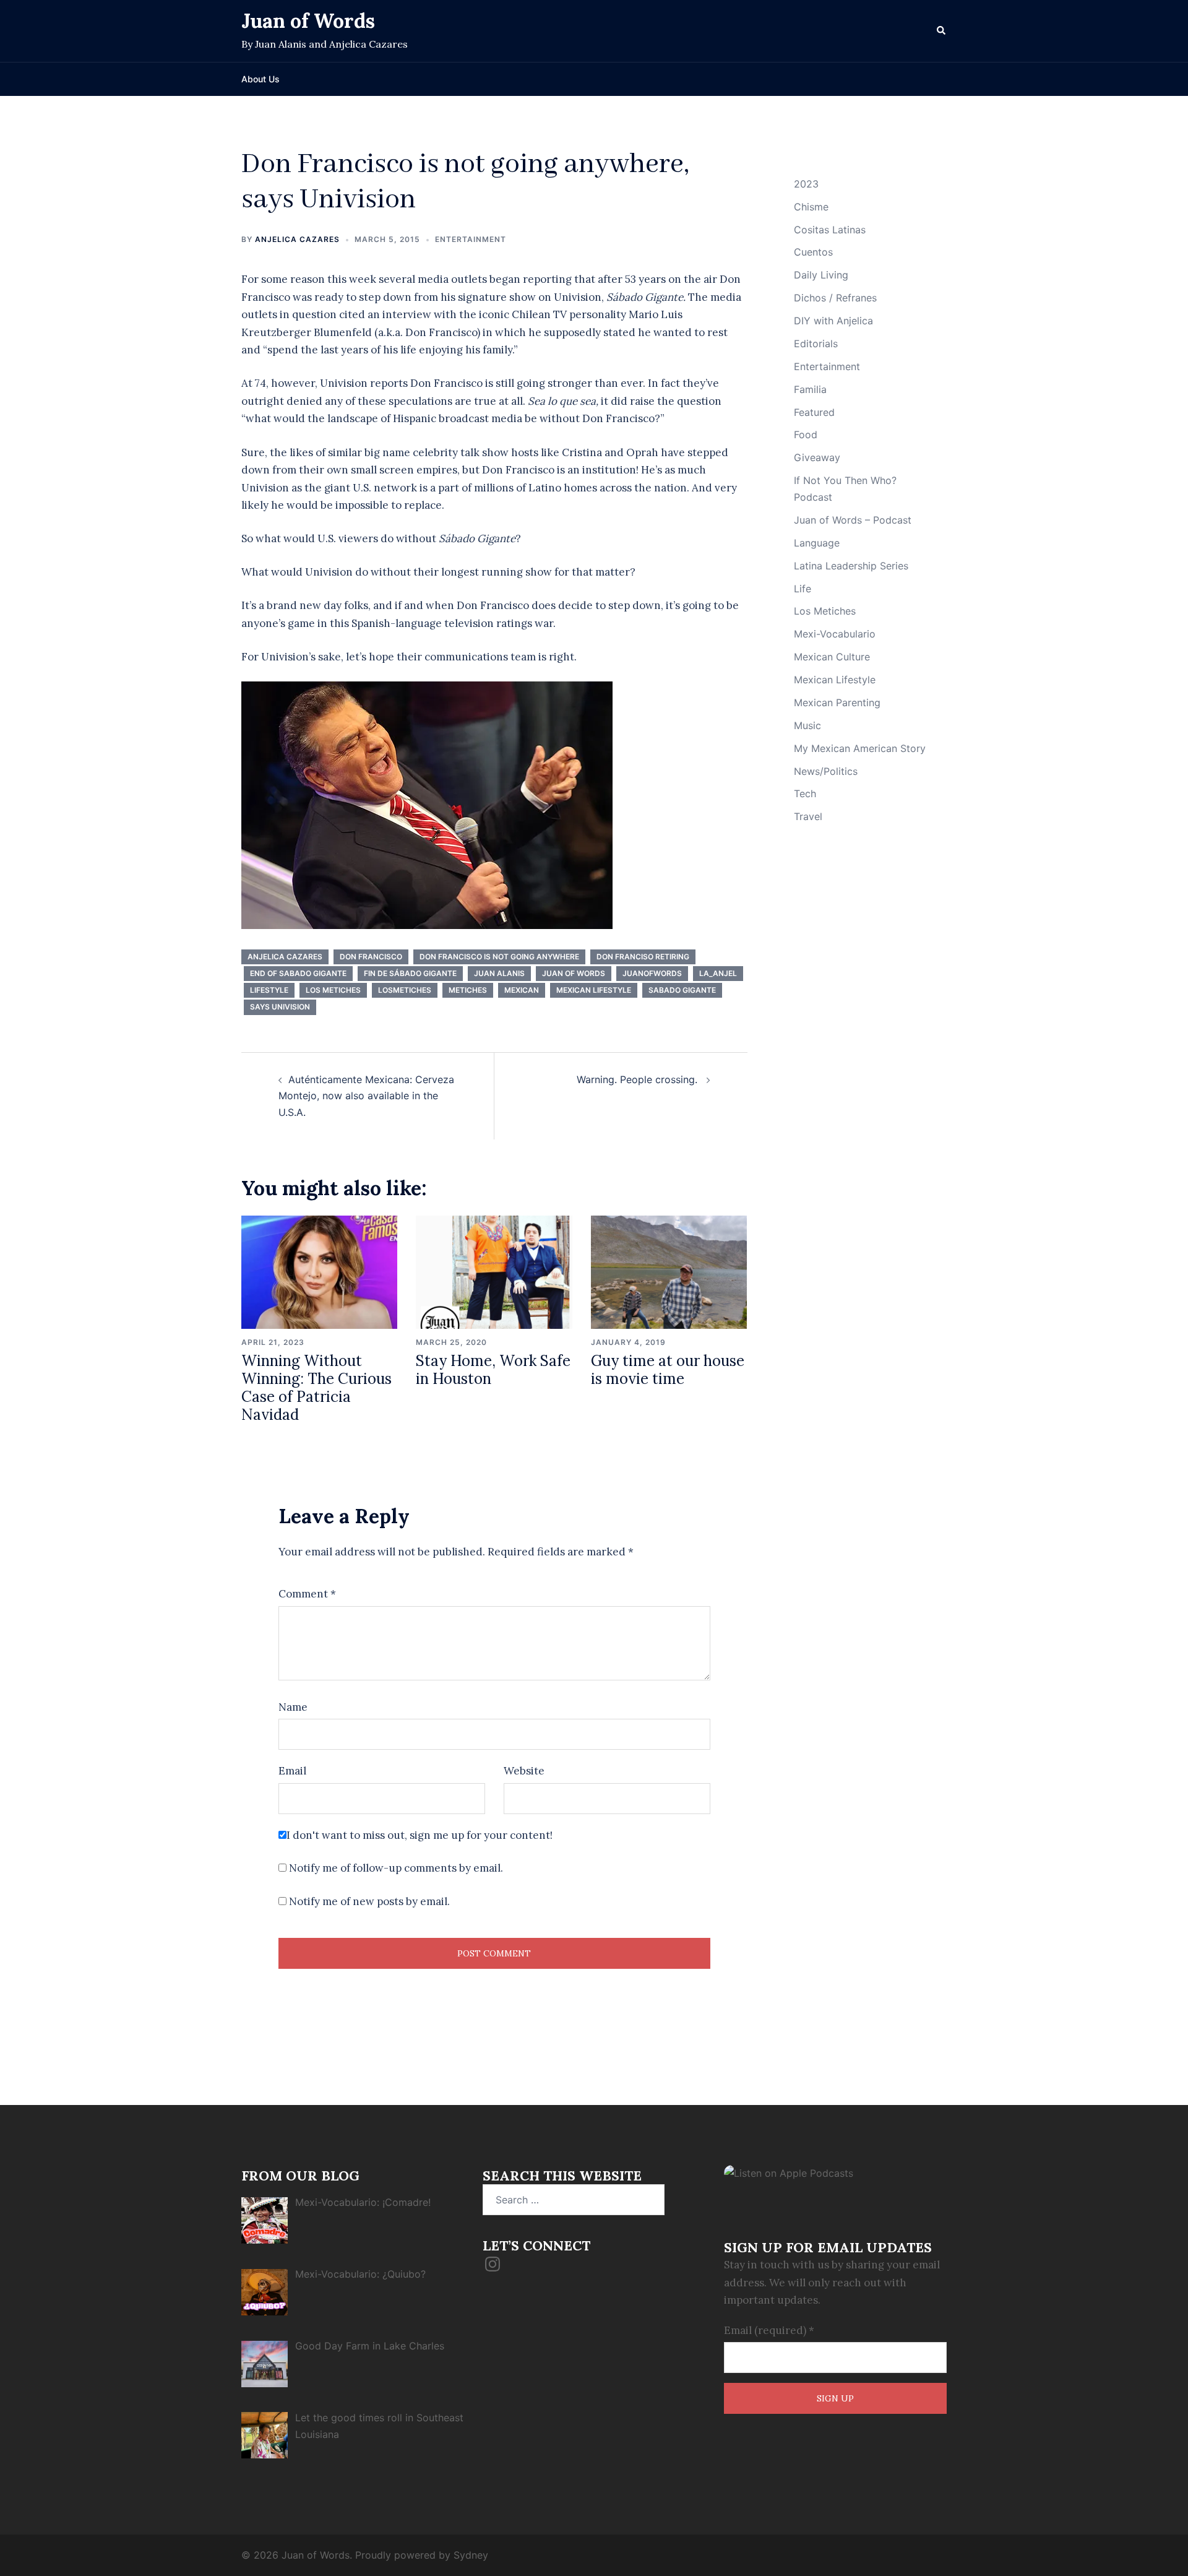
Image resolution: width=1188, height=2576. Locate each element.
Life (803, 589)
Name (293, 1707)
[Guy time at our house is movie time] (669, 1271)
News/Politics (826, 771)
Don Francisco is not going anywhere (499, 957)
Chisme (811, 207)
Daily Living (821, 275)
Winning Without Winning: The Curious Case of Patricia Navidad (316, 1387)
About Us (260, 79)
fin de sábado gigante (410, 973)
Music (807, 725)
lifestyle (269, 990)
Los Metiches (333, 990)
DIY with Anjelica (833, 321)
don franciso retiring (643, 957)
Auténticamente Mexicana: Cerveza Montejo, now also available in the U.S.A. (366, 1096)
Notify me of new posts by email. (369, 1901)
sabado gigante (682, 990)
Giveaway (817, 457)
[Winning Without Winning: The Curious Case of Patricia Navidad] (319, 1271)
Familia (810, 389)
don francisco (371, 957)
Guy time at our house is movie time (668, 1370)
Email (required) (769, 2330)
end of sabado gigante (298, 973)
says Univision (280, 1007)
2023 (806, 184)
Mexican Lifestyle (835, 680)
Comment (307, 1594)
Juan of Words (308, 21)
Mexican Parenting (837, 702)
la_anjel (718, 973)
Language (817, 543)
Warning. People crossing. (639, 1079)
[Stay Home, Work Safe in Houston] (494, 1271)
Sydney (471, 2555)
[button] (942, 31)
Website (524, 1771)
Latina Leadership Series (851, 566)
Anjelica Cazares (297, 239)
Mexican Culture (832, 657)
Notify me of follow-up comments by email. (396, 1868)
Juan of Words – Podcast (853, 520)
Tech (805, 793)
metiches (468, 990)
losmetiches (405, 990)
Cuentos (813, 252)
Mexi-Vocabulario (835, 634)
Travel (808, 816)
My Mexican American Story (860, 748)
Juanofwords (652, 973)
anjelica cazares (285, 957)
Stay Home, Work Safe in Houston (493, 1370)
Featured (814, 412)
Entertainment (471, 239)
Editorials (816, 344)
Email (292, 1771)
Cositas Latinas (830, 230)
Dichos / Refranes (835, 298)
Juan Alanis (499, 973)
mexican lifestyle (594, 990)
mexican (522, 990)
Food (806, 434)
